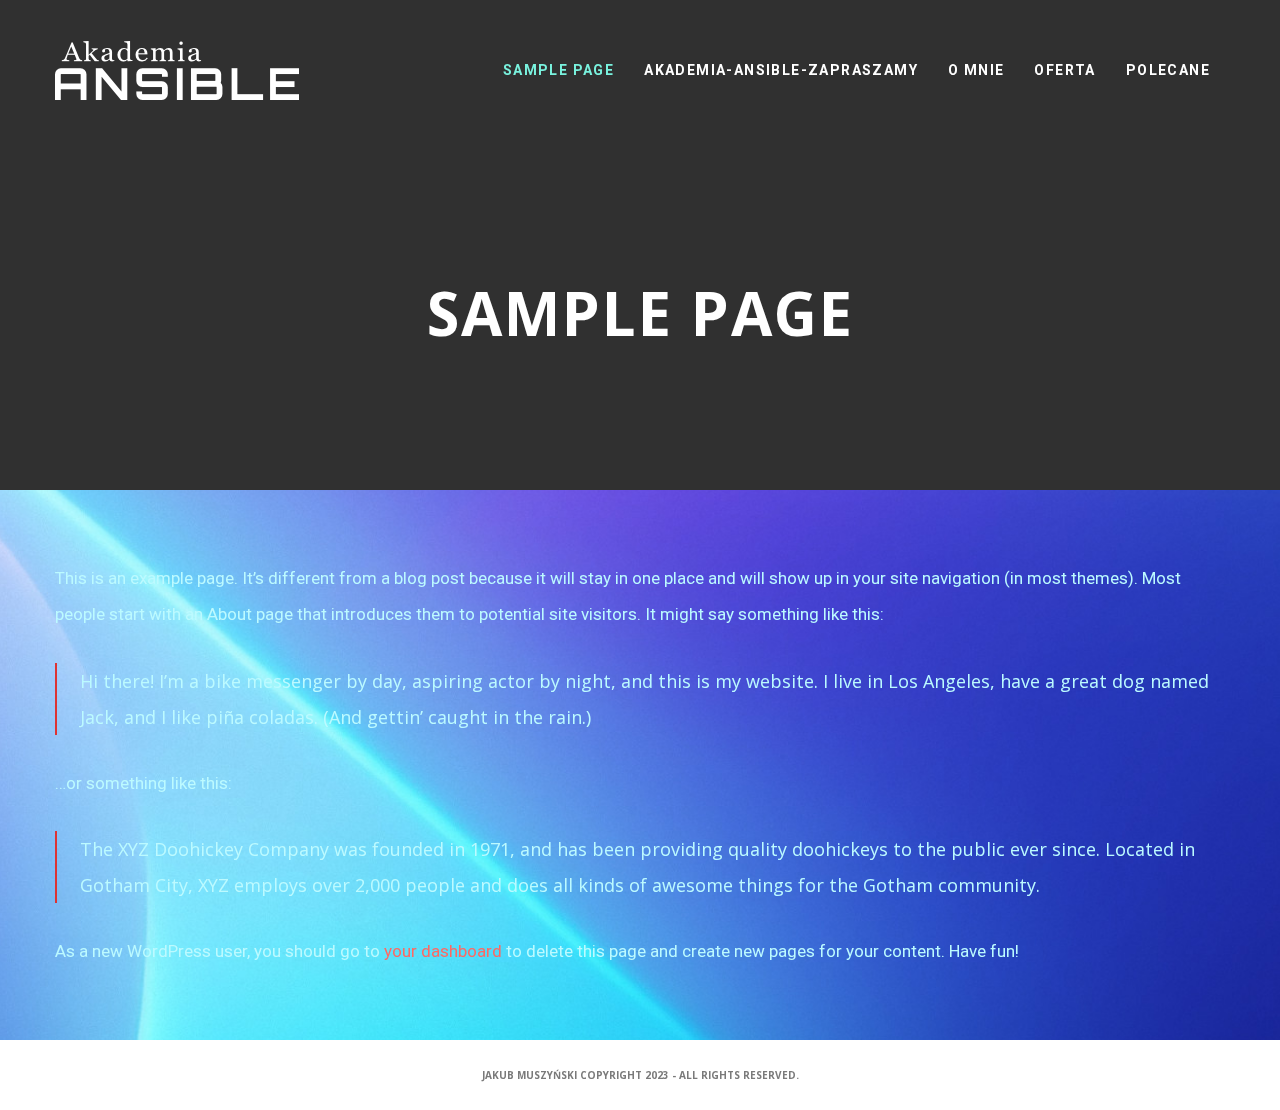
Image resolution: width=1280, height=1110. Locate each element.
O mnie (976, 70)
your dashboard (443, 951)
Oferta (1064, 70)
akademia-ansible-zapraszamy (781, 70)
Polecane (1168, 70)
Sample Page (558, 70)
